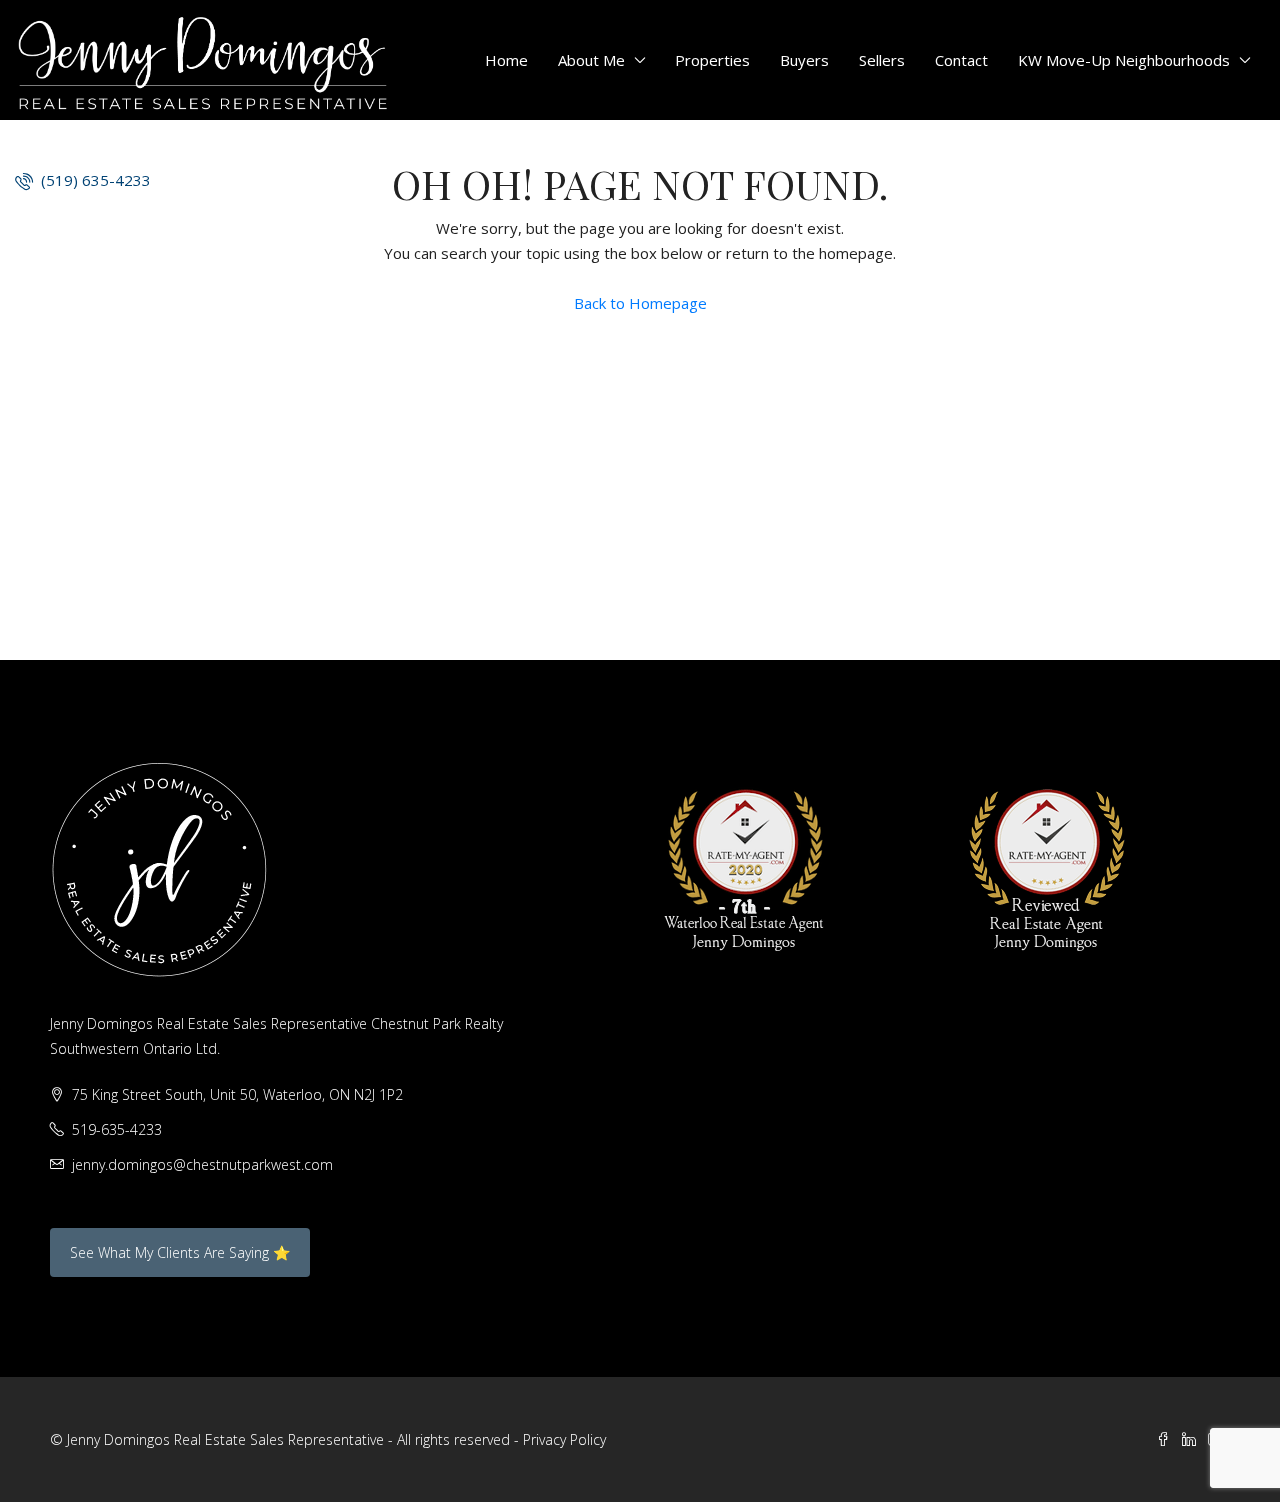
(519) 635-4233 (94, 180)
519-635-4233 (117, 1129)
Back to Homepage (640, 303)
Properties (712, 60)
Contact (961, 60)
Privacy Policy (564, 1439)
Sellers (882, 60)
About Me (591, 60)
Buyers (804, 60)
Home (506, 60)
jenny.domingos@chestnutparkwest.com (202, 1164)
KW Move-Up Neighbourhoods (1124, 60)
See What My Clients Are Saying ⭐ (180, 1252)
